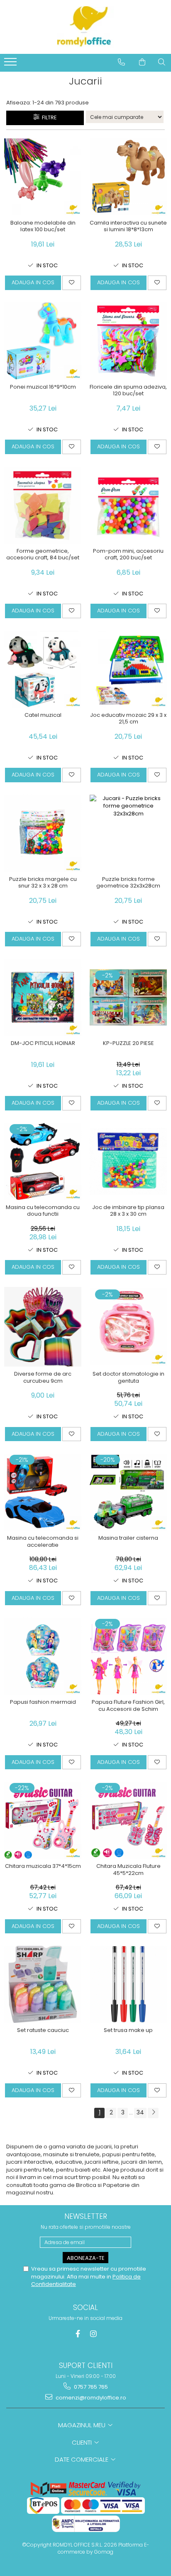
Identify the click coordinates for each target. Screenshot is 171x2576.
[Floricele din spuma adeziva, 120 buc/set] (128, 341)
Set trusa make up (128, 2031)
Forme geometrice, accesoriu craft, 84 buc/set (43, 555)
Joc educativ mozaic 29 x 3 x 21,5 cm (128, 719)
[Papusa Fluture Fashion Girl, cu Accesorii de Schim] (128, 1656)
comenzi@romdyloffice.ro (90, 2398)
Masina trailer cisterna (128, 1538)
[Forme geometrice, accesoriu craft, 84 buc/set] (43, 505)
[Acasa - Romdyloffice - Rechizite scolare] (85, 27)
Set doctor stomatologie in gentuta (128, 1378)
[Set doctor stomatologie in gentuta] (128, 1327)
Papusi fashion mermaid (43, 1702)
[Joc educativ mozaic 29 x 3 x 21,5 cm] (128, 669)
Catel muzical (43, 715)
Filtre (48, 117)
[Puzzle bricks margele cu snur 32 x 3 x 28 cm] (43, 833)
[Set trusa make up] (128, 1984)
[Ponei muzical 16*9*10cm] (43, 341)
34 (140, 2112)
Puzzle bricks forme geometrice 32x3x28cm (128, 883)
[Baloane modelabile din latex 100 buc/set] (43, 177)
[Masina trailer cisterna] (128, 1492)
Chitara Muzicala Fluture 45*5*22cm (128, 1870)
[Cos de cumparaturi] (142, 62)
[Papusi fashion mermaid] (43, 1656)
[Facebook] (78, 2334)
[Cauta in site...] (162, 62)
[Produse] (11, 64)
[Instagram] (94, 2334)
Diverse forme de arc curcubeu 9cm (43, 1378)
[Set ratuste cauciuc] (43, 1984)
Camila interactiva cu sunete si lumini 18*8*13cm (128, 227)
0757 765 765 (90, 2387)
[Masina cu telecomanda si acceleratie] (43, 1492)
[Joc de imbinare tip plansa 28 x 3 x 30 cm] (128, 1161)
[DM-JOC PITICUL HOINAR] (43, 997)
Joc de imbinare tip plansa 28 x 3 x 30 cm (128, 1211)
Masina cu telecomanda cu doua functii (43, 1211)
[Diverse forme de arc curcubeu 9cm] (43, 1327)
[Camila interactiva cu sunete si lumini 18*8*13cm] (128, 177)
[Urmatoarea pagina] (153, 2113)
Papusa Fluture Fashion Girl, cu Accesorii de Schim (128, 1706)
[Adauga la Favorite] (72, 283)
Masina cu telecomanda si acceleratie (43, 1542)
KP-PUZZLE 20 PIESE (128, 1044)
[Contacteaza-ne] (121, 62)
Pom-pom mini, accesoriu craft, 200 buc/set (128, 555)
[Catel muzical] (43, 669)
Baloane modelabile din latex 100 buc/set (43, 227)
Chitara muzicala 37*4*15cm (43, 1866)
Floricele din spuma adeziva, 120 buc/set (128, 391)
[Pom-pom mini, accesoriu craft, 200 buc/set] (128, 505)
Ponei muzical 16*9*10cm (43, 387)
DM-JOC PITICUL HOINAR (43, 1044)
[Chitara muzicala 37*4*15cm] (43, 1820)
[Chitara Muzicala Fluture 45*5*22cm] (128, 1820)
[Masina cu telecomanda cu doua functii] (43, 1161)
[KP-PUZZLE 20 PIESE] (128, 997)
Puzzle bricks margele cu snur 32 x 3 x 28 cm (43, 883)
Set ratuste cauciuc (43, 2031)
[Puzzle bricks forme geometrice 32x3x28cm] (128, 833)
